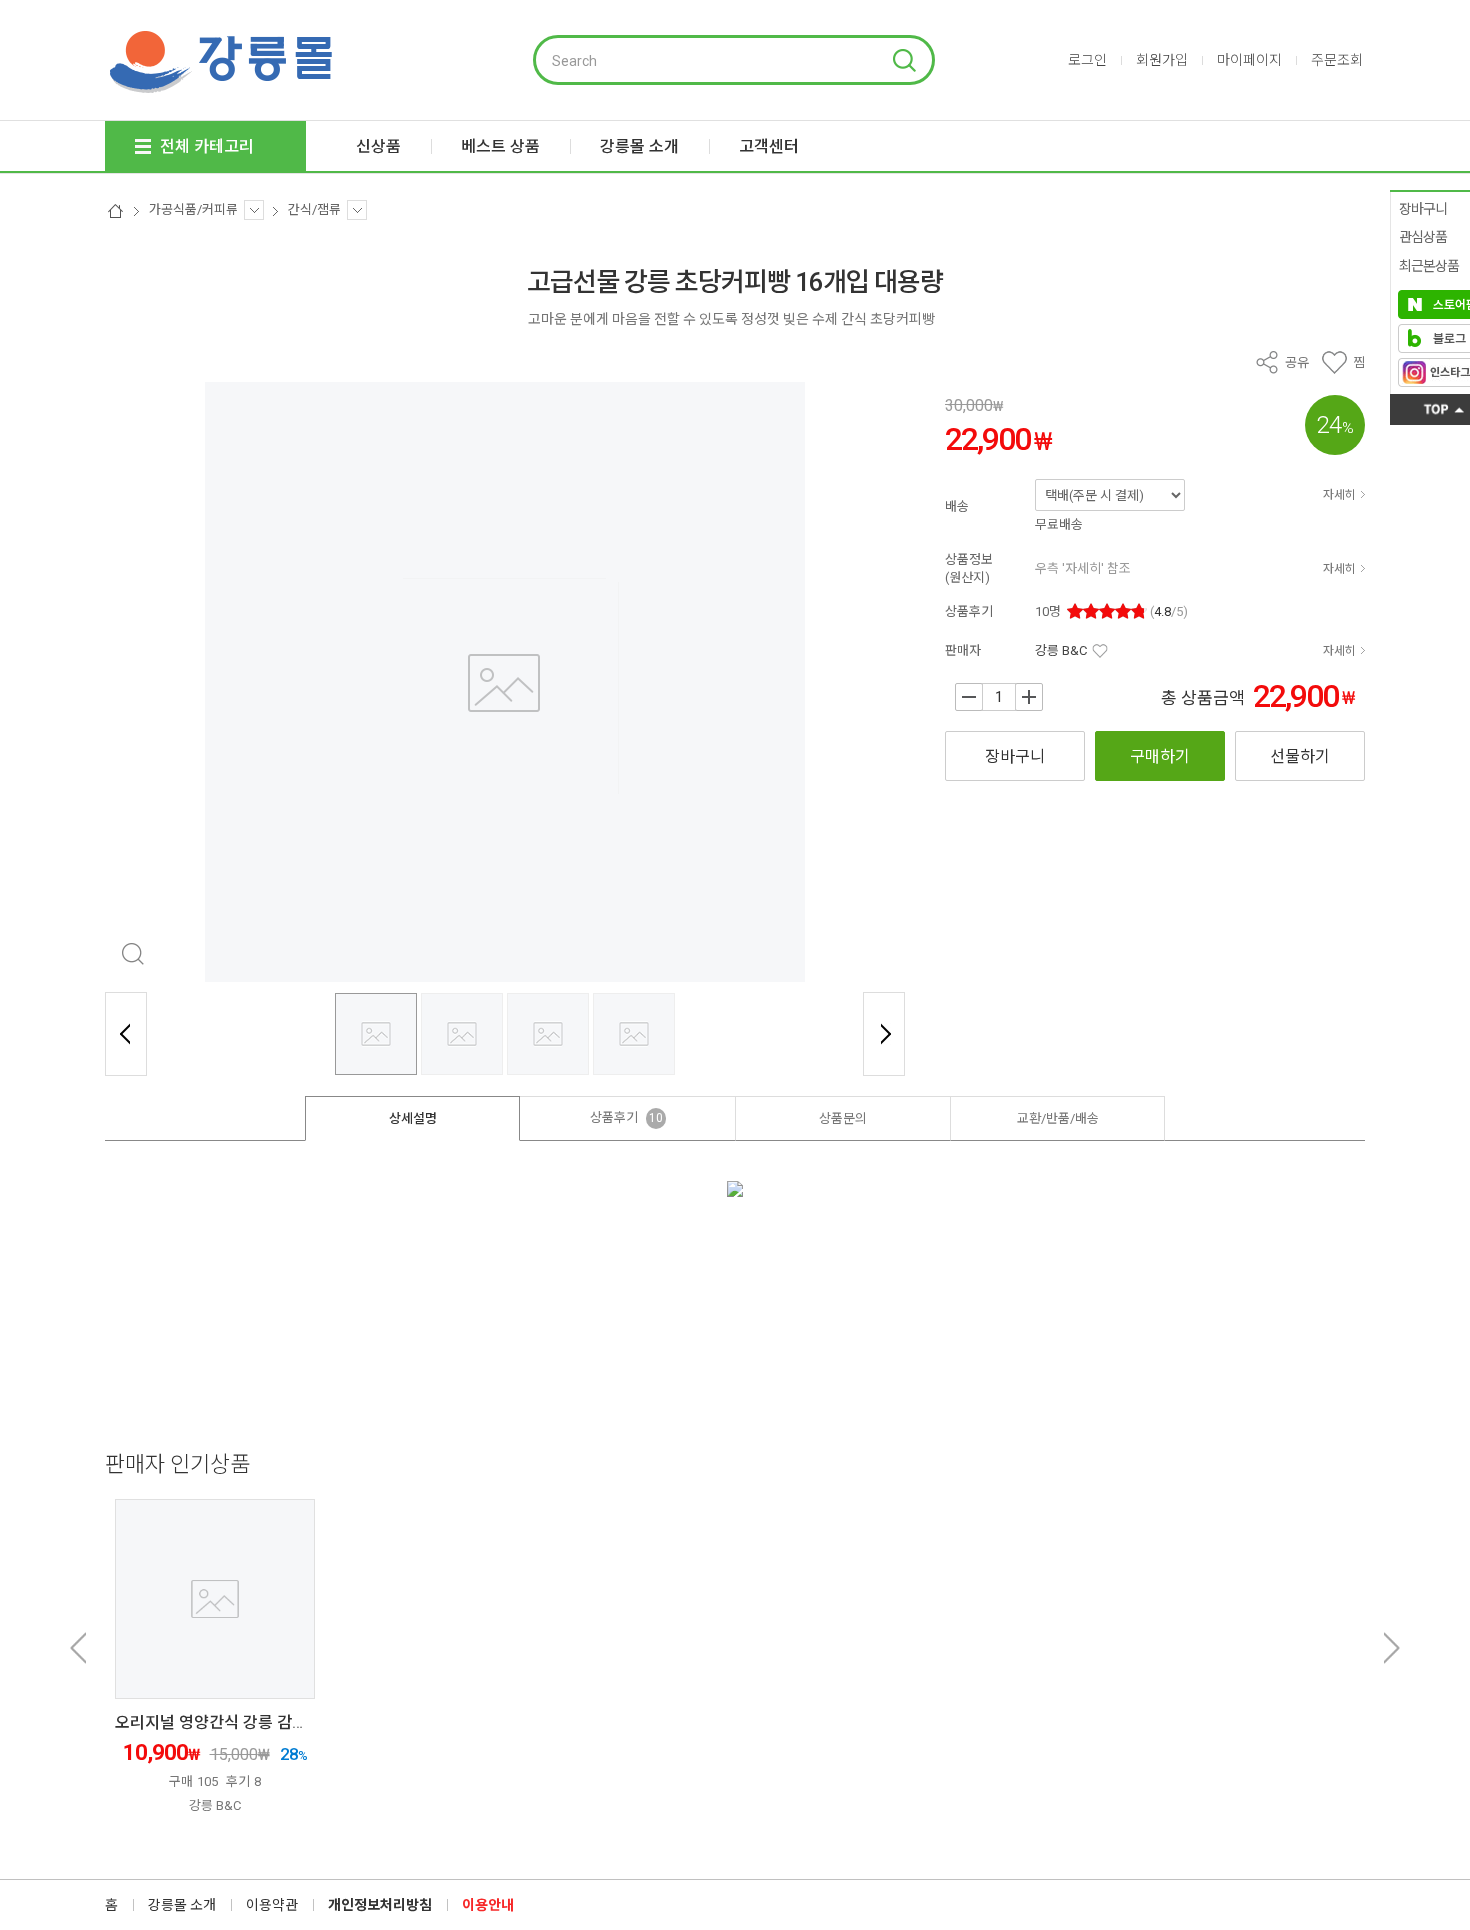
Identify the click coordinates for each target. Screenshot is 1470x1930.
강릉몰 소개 (182, 1905)
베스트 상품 (500, 146)
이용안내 (488, 1905)
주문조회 (1337, 60)
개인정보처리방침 (380, 1905)
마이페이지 (1249, 60)
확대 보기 (132, 954)
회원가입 (1162, 60)
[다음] (884, 1034)
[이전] (126, 1034)
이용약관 (272, 1905)
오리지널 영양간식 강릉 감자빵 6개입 (240, 1722)
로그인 (1087, 60)
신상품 (378, 146)
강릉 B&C (1061, 650)
